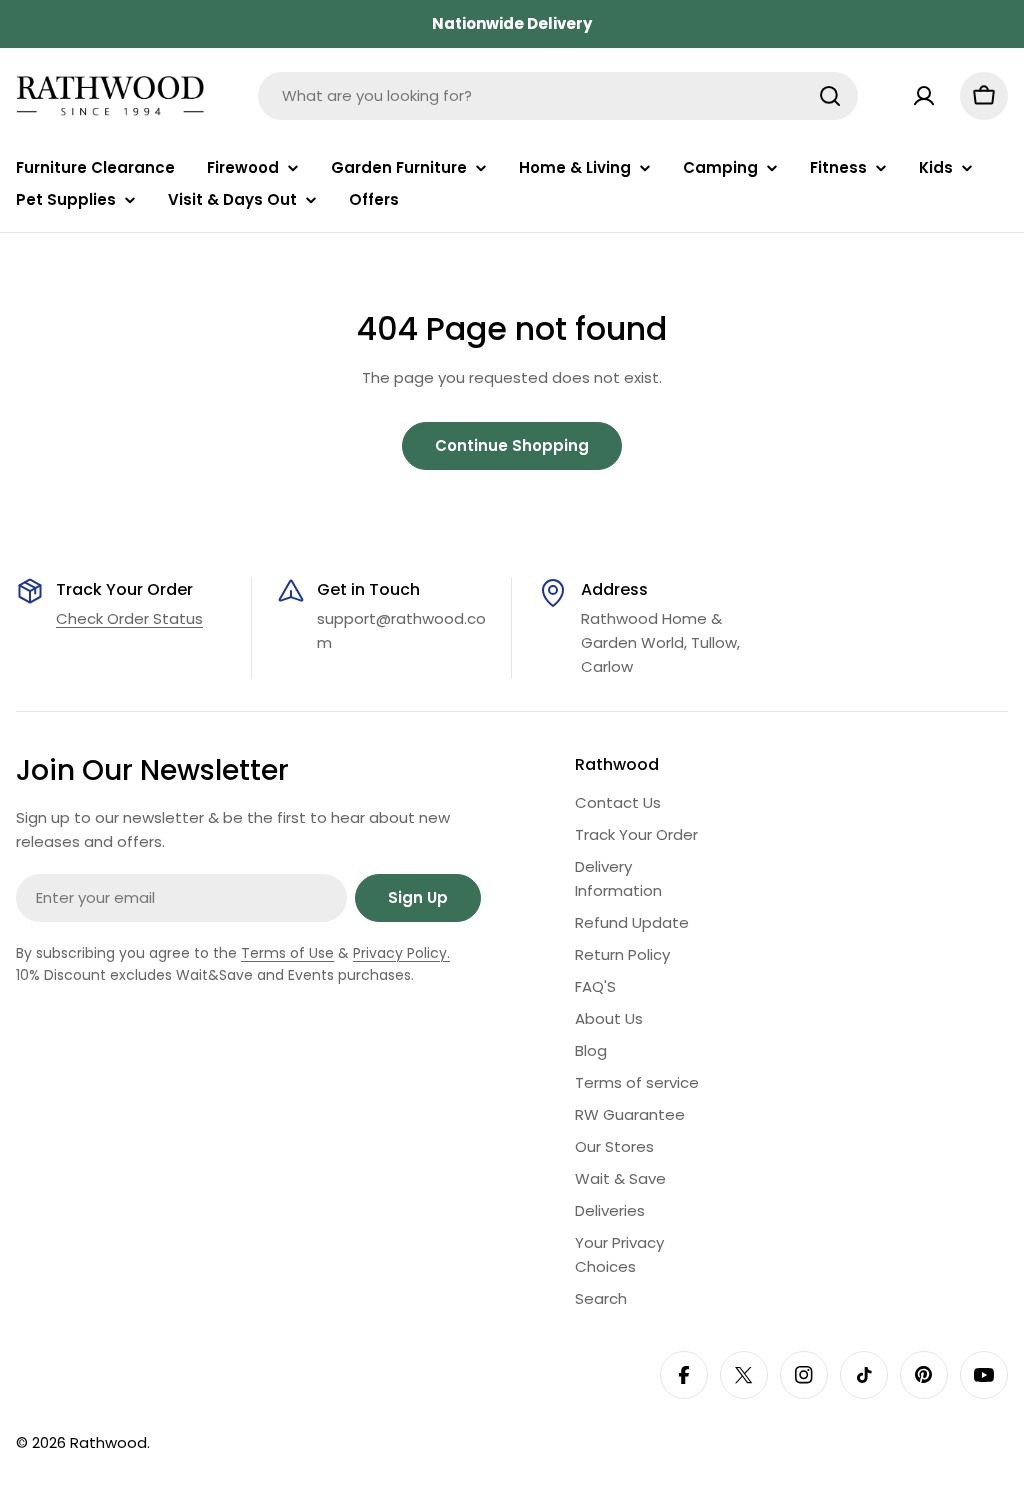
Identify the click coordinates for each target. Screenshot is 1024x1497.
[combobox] (558, 96)
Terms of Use (287, 953)
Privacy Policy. (401, 953)
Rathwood (108, 1442)
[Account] (924, 96)
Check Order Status (129, 618)
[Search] (830, 96)
